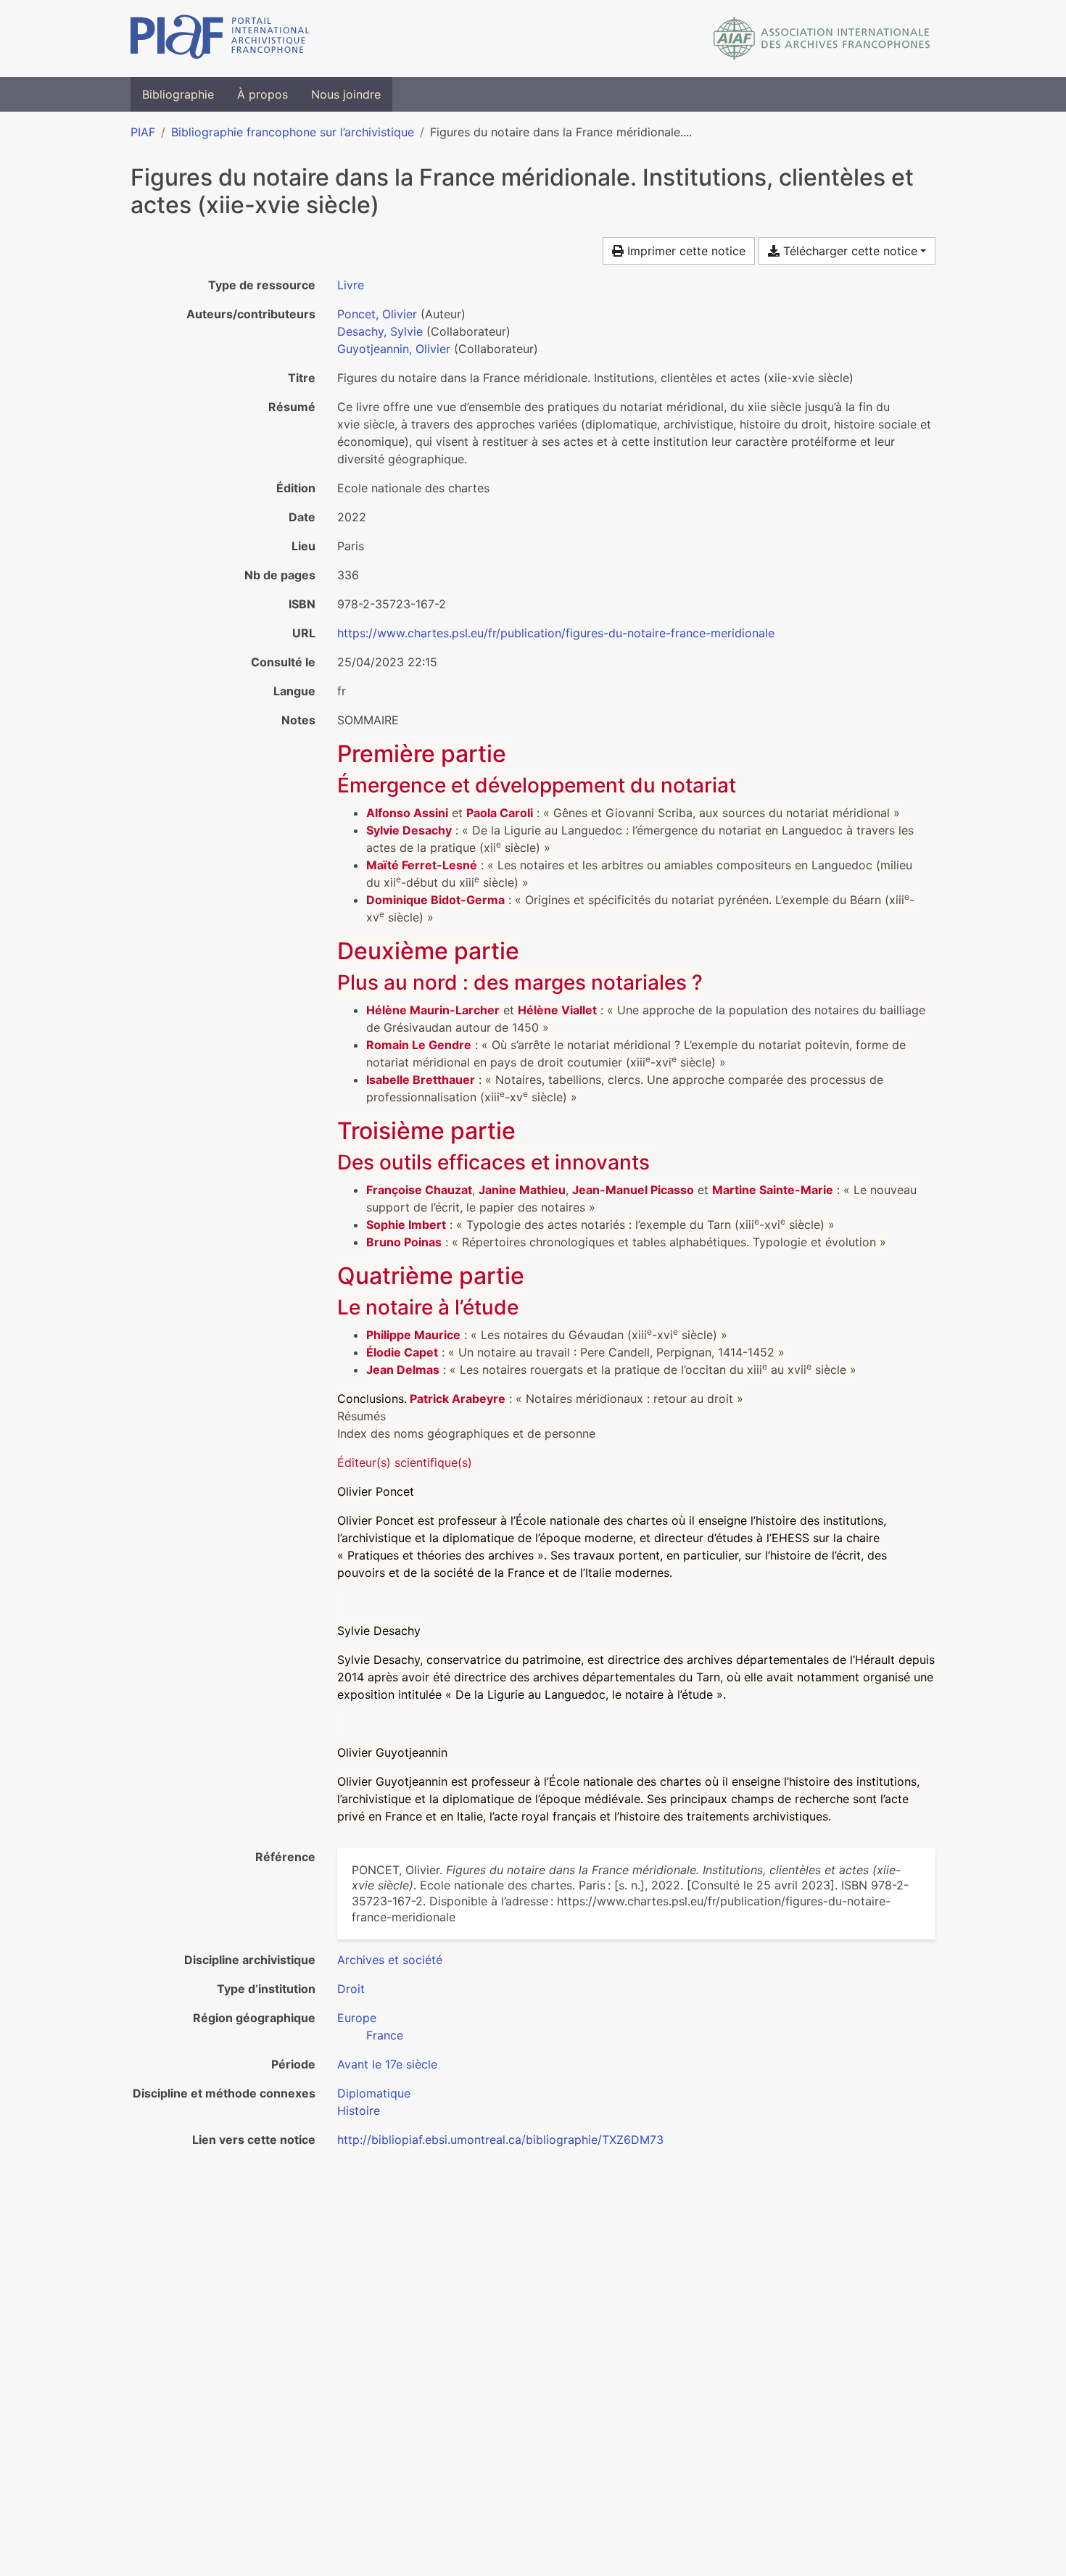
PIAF (143, 132)
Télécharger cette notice (848, 251)
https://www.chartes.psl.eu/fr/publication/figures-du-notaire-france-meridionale (556, 633)
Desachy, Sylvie (380, 331)
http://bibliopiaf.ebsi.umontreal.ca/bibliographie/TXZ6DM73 (500, 2140)
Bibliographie (178, 94)
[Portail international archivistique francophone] (220, 38)
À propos (263, 94)
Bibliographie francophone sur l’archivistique (293, 132)
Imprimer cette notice (685, 251)
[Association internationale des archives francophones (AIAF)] (822, 38)
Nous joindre (346, 94)
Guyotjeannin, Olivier (394, 349)
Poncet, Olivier (377, 314)
